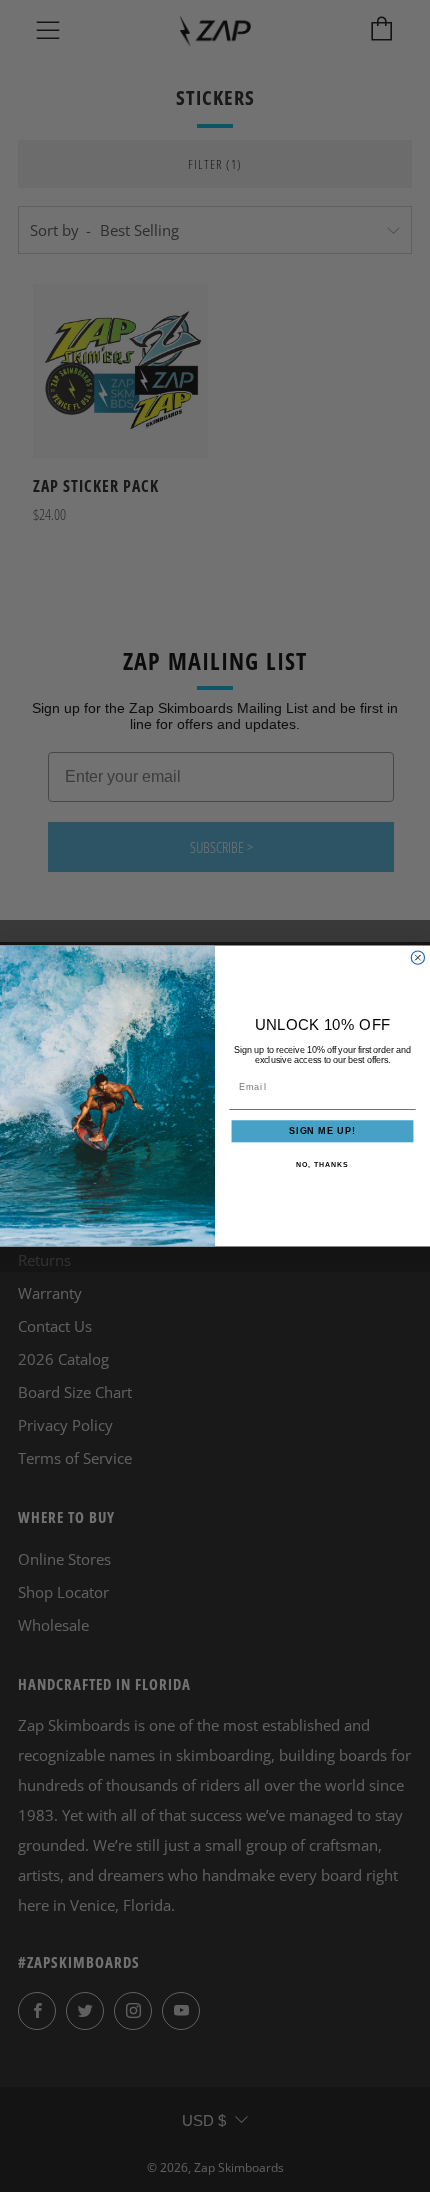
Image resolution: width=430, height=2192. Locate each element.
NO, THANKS (322, 1165)
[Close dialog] (417, 957)
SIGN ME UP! (322, 1131)
